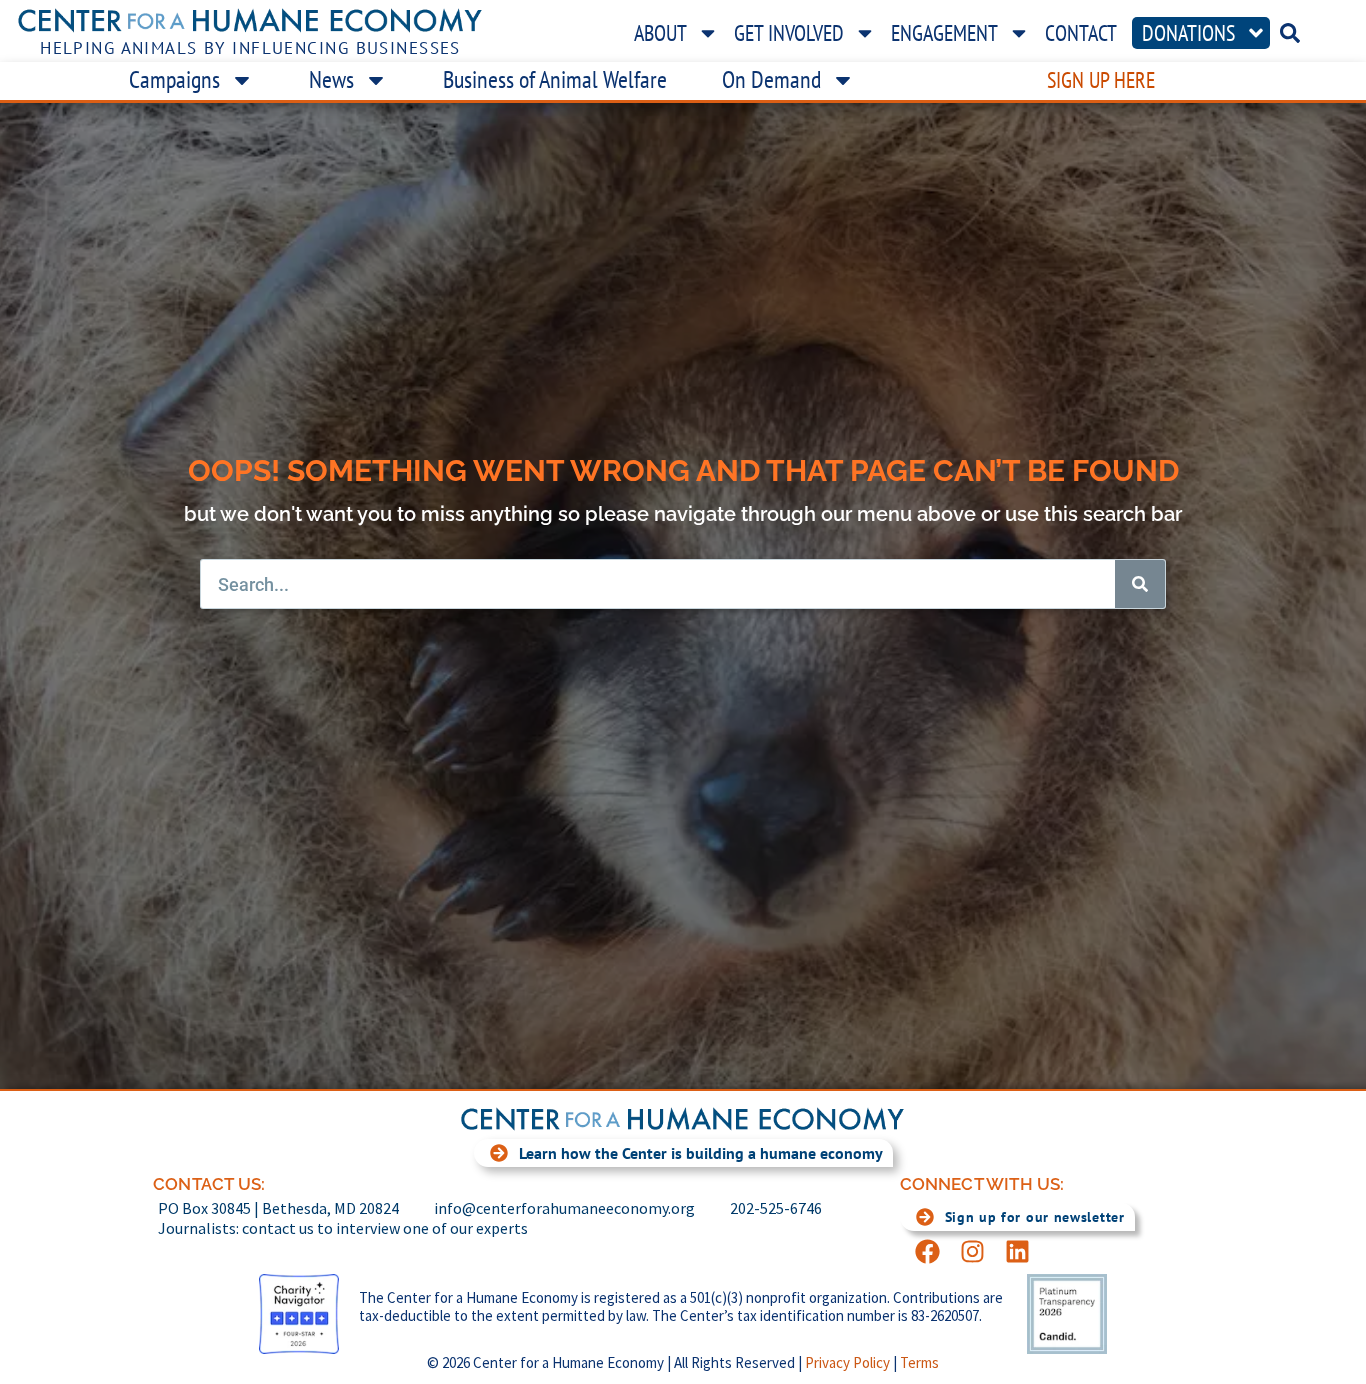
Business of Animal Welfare (555, 79)
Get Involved (789, 33)
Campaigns (174, 79)
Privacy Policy (847, 1362)
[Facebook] (927, 1251)
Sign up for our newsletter (1035, 1217)
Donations (1188, 33)
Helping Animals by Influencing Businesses (250, 48)
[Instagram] (972, 1251)
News (331, 79)
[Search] (1140, 584)
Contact (1081, 33)
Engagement (944, 33)
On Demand (771, 79)
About (660, 33)
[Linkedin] (1017, 1251)
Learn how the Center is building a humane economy (701, 1153)
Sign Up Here (1101, 80)
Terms (919, 1362)
